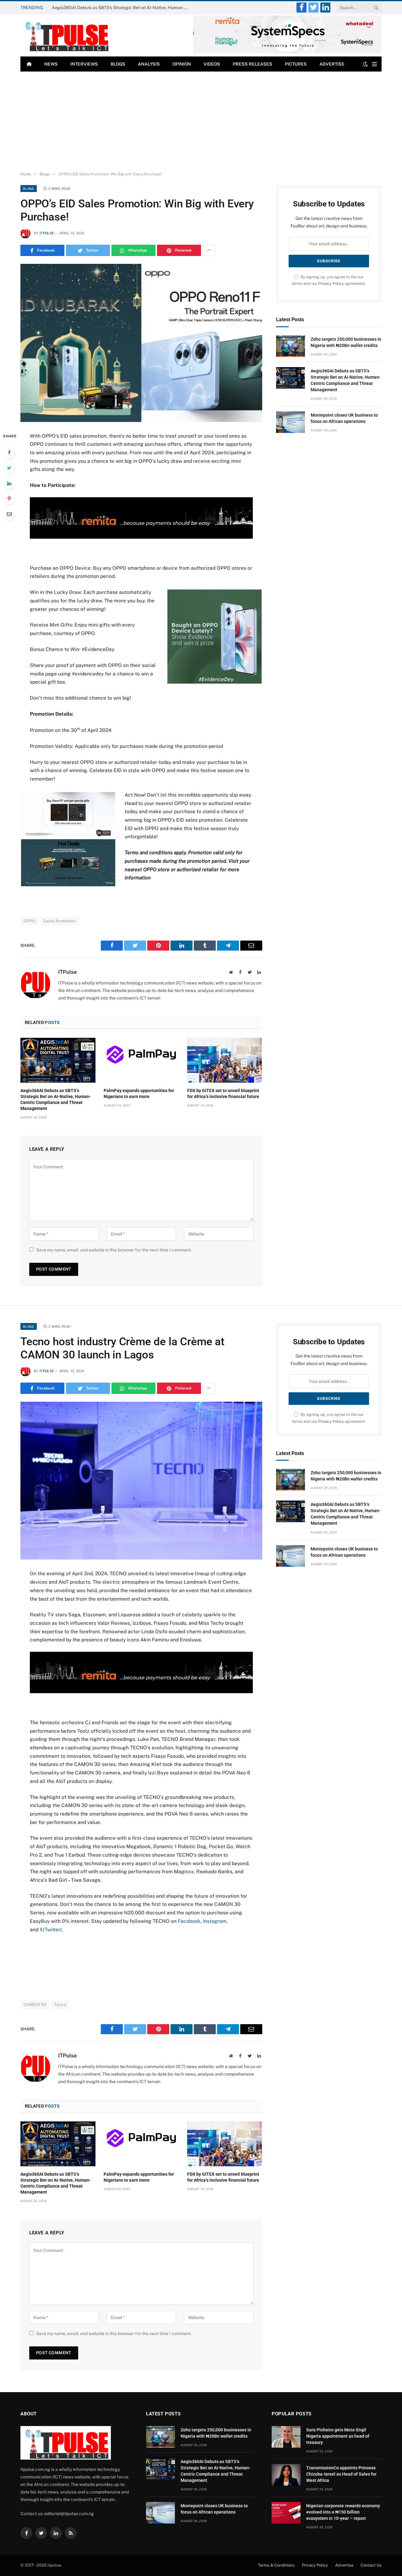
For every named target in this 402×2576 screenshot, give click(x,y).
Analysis (149, 64)
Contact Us (371, 2565)
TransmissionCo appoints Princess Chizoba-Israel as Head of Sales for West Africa (341, 2474)
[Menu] (375, 64)
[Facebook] (9, 452)
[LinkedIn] (9, 483)
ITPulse (47, 233)
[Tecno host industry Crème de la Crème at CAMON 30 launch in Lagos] (141, 1481)
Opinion (182, 64)
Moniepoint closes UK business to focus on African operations (344, 418)
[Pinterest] (9, 499)
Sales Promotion (60, 921)
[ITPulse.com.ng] (66, 35)
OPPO (30, 921)
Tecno (60, 2005)
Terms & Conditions (276, 2565)
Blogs (118, 64)
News (51, 64)
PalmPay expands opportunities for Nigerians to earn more (139, 1093)
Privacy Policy (331, 283)
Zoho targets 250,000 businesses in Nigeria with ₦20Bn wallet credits (346, 342)
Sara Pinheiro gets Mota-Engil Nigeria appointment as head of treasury (338, 2436)
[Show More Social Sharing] (209, 250)
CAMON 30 (35, 2005)
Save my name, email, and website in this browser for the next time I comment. (114, 1250)
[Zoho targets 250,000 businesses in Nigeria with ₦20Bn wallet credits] (291, 346)
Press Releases (253, 64)
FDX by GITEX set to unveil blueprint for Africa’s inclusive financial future (223, 1093)
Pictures (296, 64)
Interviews (84, 64)
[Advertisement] (201, 122)
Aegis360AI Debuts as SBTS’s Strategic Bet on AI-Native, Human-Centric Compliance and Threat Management (122, 8)
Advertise (332, 64)
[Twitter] (9, 468)
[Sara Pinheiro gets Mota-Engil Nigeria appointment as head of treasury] (286, 2437)
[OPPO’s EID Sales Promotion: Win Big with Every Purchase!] (141, 343)
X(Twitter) (51, 1930)
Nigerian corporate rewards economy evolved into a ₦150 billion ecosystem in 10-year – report (343, 2512)
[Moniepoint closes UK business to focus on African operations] (291, 422)
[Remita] (287, 52)
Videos (212, 64)
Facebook (189, 1921)
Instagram (215, 1921)
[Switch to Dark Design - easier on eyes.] (366, 64)
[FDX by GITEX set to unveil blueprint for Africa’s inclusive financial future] (225, 1060)
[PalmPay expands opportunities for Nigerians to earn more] (141, 1060)
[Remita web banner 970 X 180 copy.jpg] (141, 537)
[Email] (9, 514)
